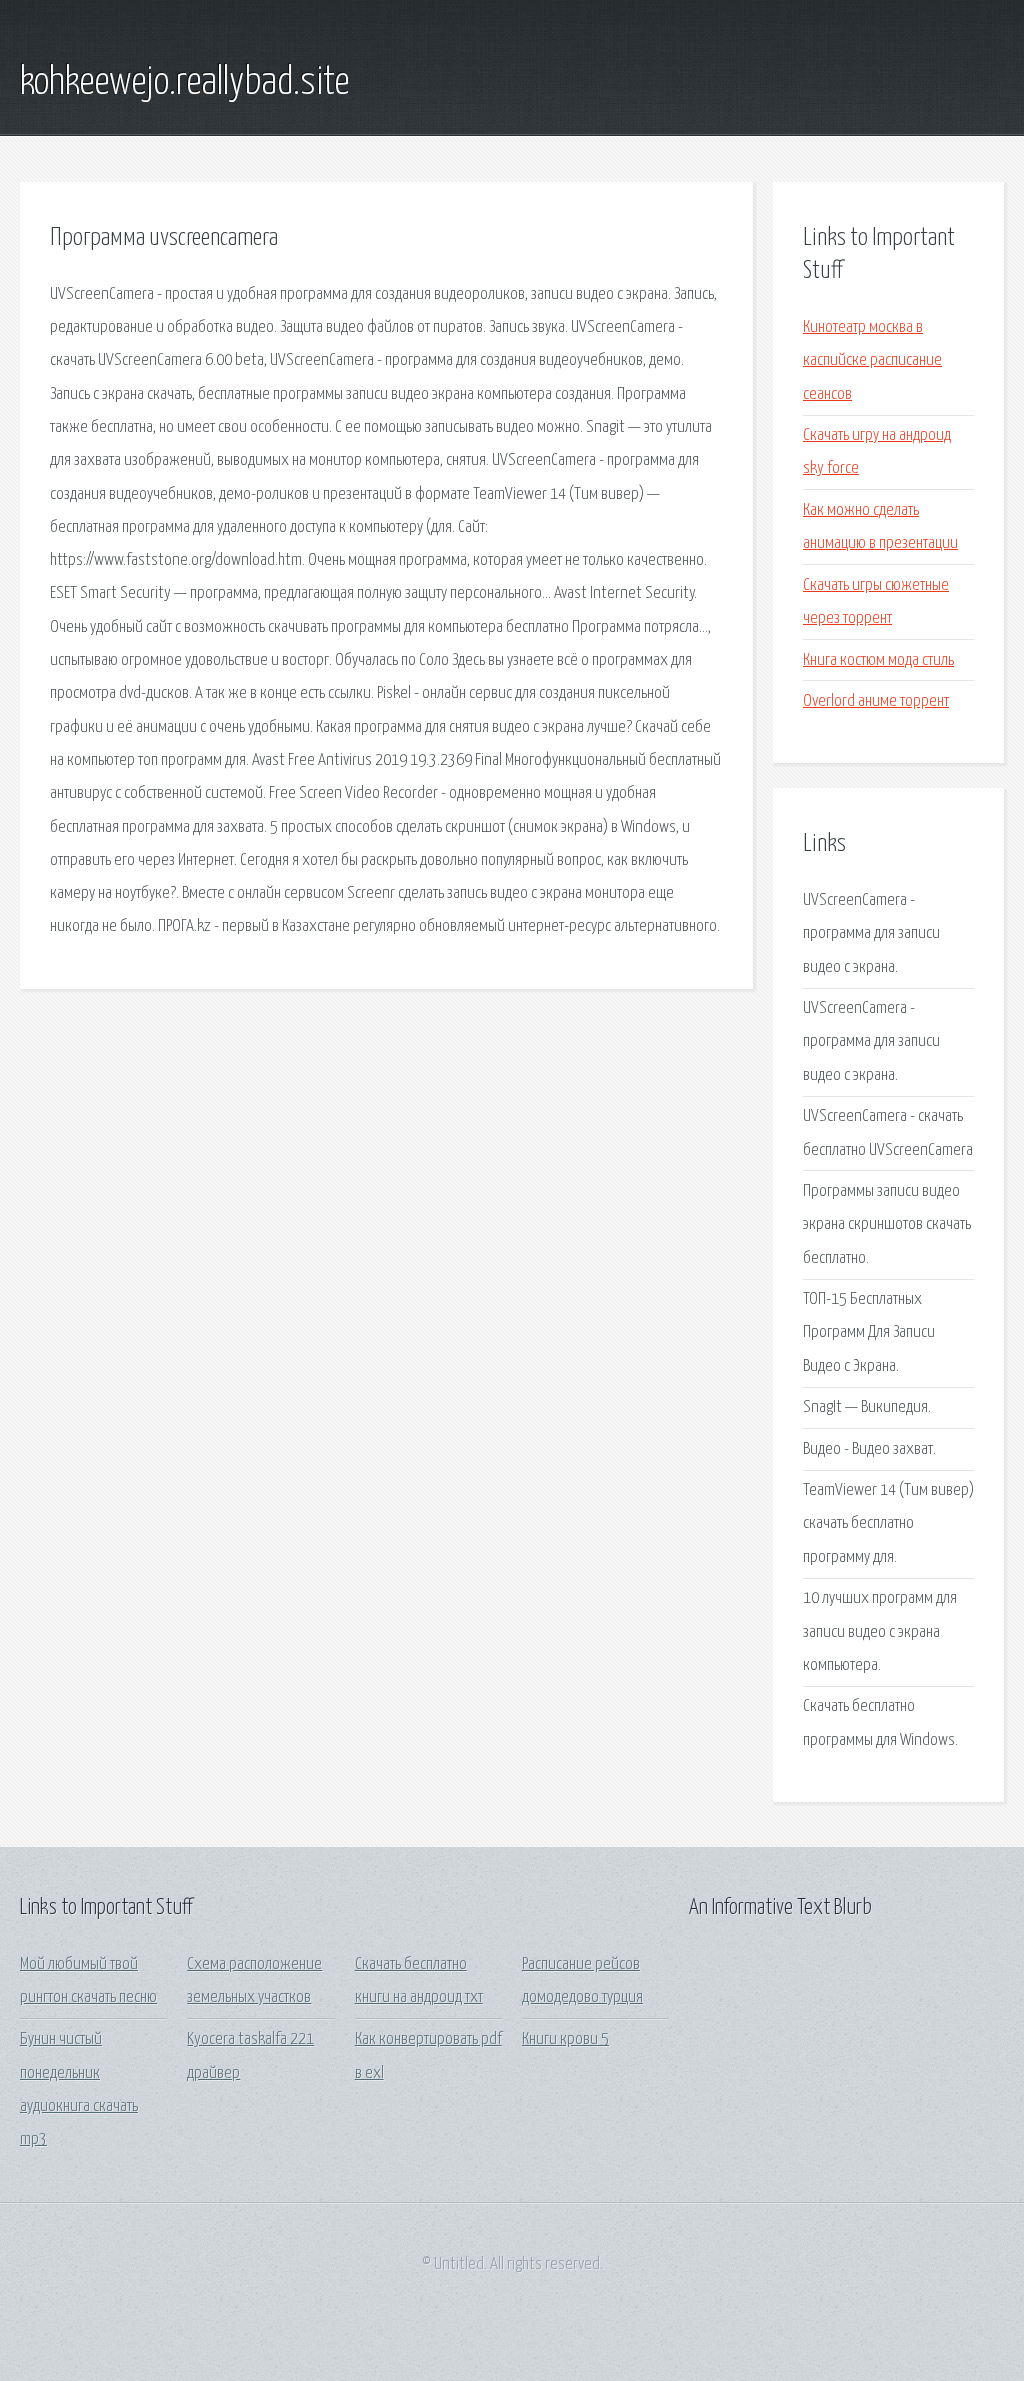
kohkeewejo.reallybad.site (184, 83)
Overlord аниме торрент (876, 701)
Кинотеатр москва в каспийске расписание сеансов (872, 361)
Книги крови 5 (565, 2039)
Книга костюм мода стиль (878, 660)
